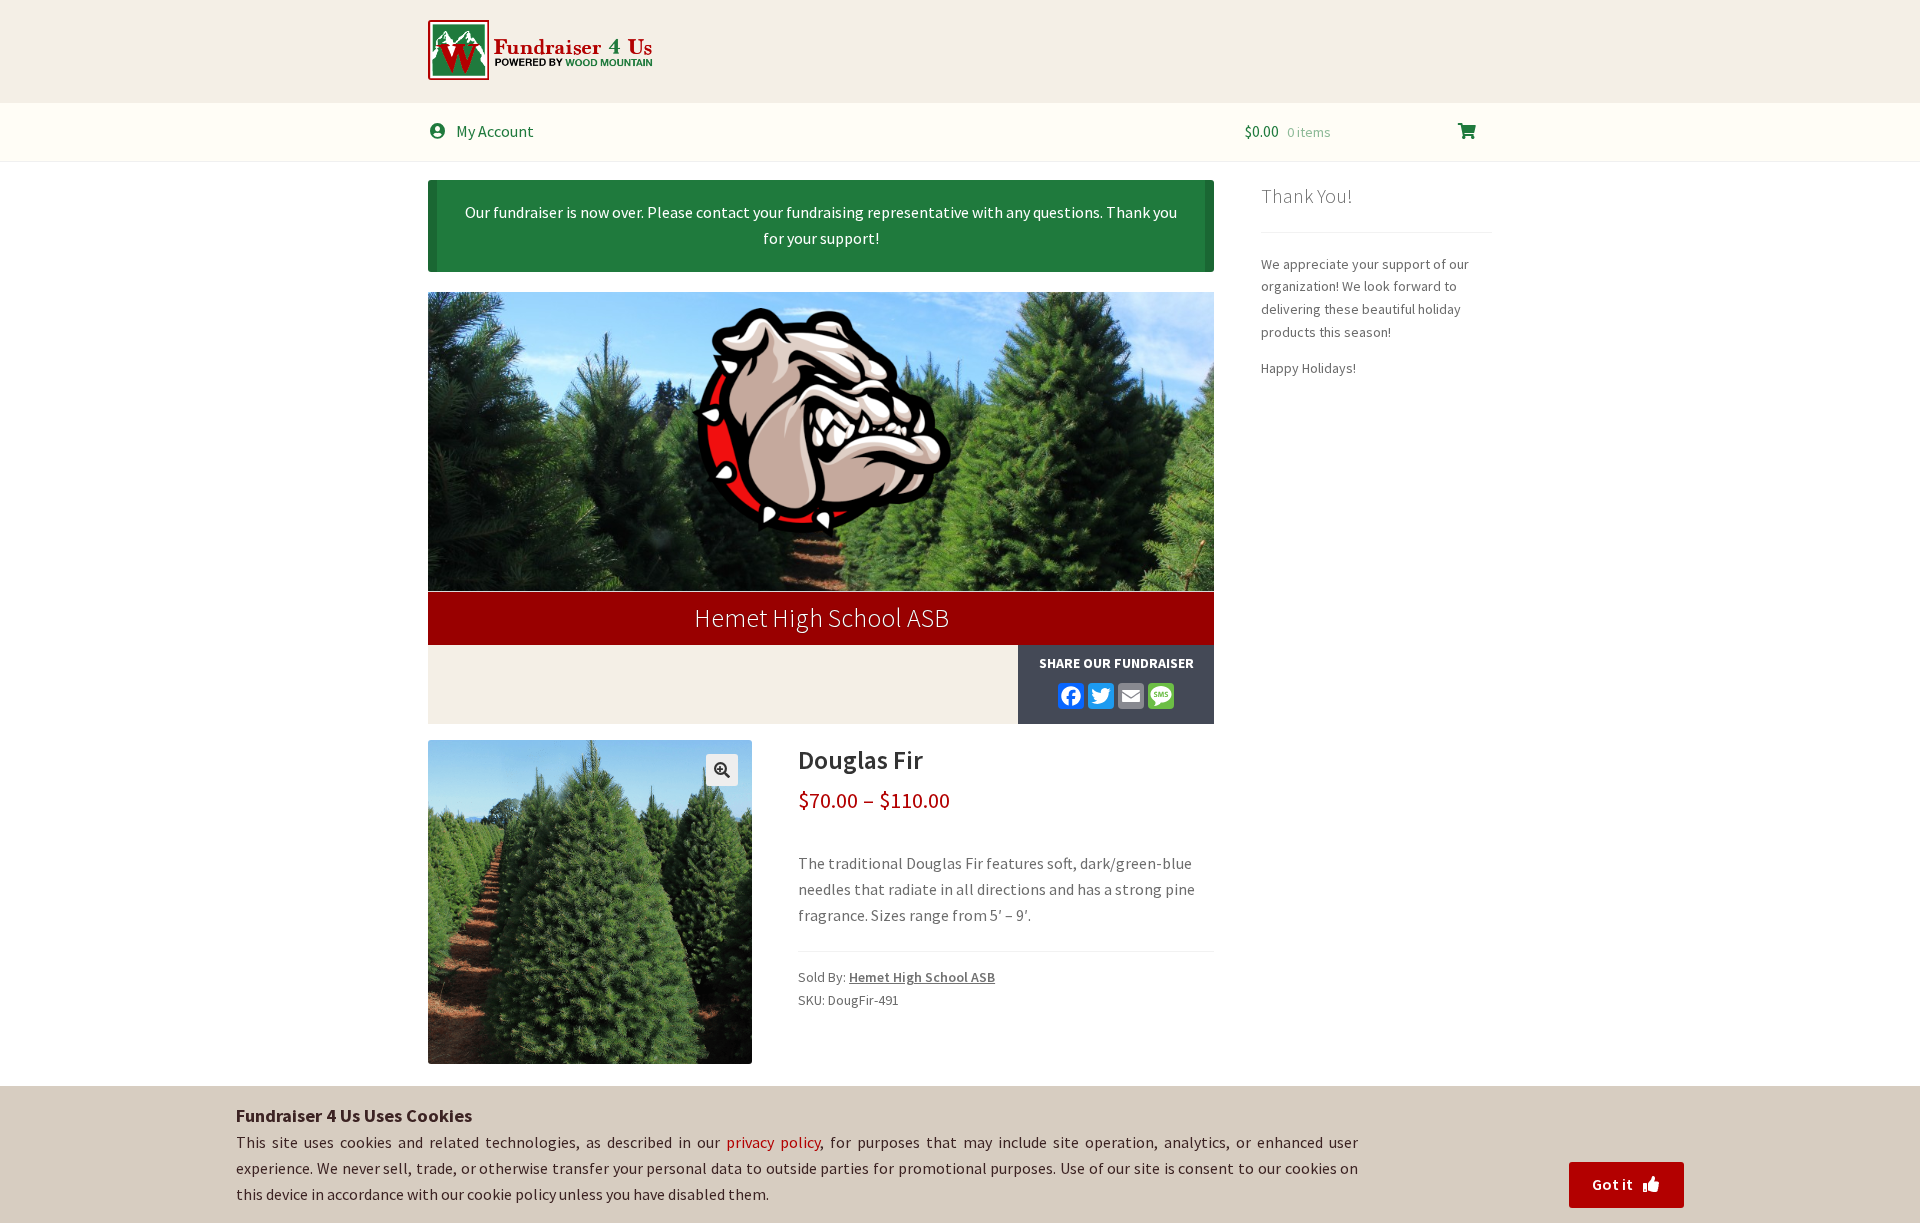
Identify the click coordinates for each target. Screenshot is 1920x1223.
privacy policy (773, 1142)
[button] (722, 770)
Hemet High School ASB (821, 617)
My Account (495, 131)
